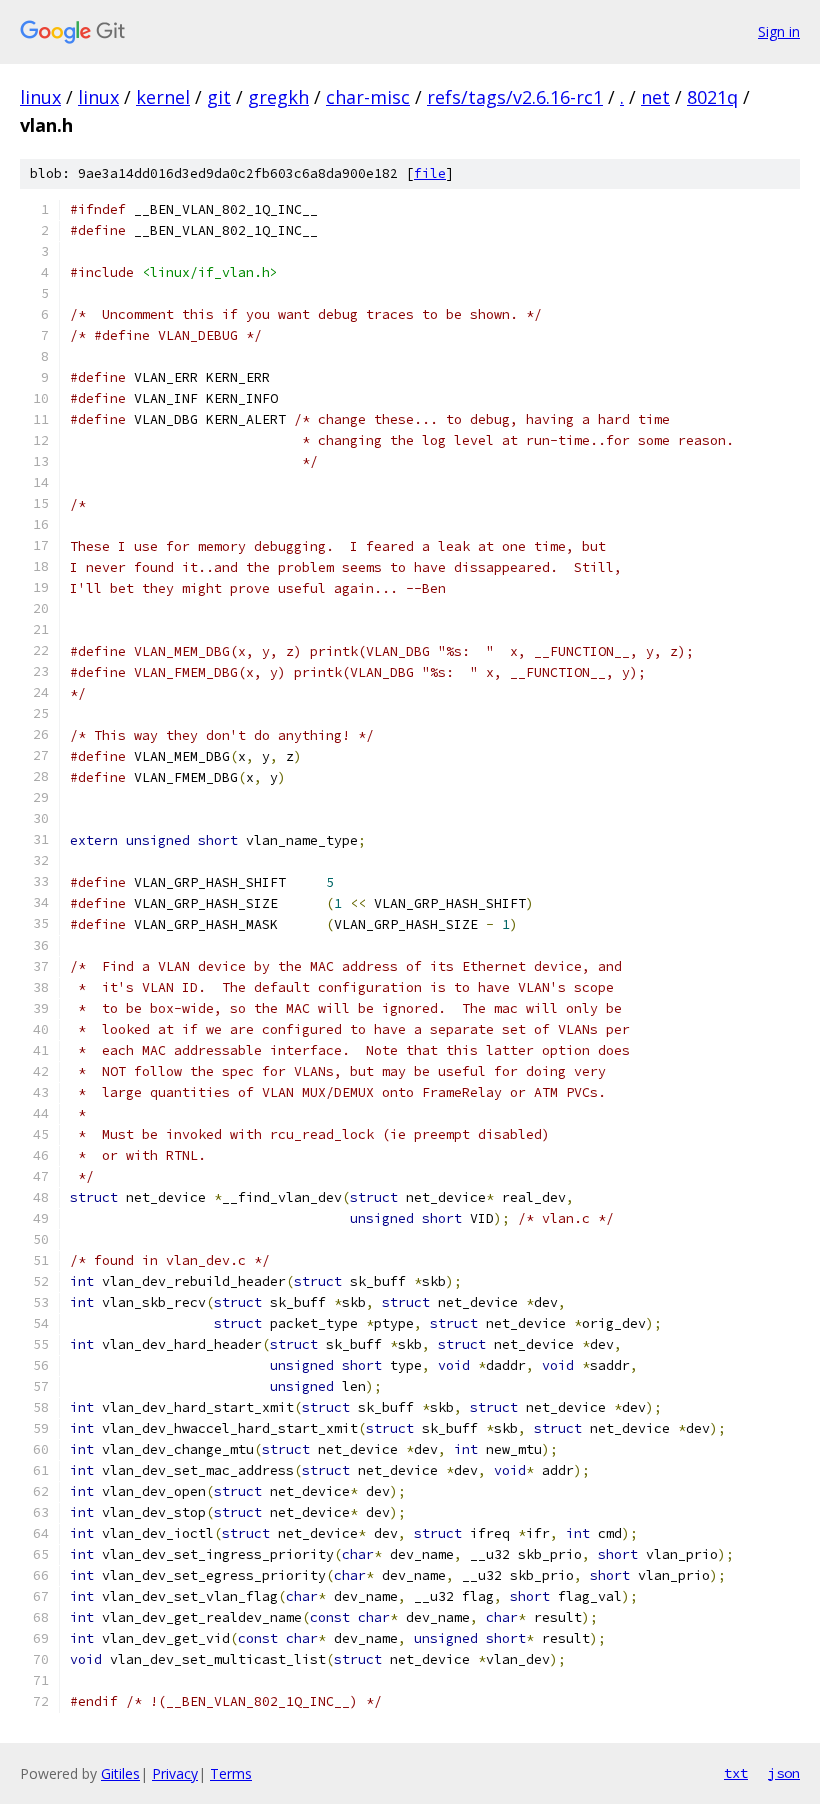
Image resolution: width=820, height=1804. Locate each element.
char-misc (368, 97)
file (430, 173)
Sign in (779, 31)
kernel (163, 97)
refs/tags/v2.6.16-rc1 (515, 97)
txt (736, 1773)
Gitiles (120, 1773)
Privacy (175, 1773)
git (219, 97)
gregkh (278, 97)
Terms (231, 1773)
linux (40, 97)
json (784, 1773)
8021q (712, 97)
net (655, 97)
